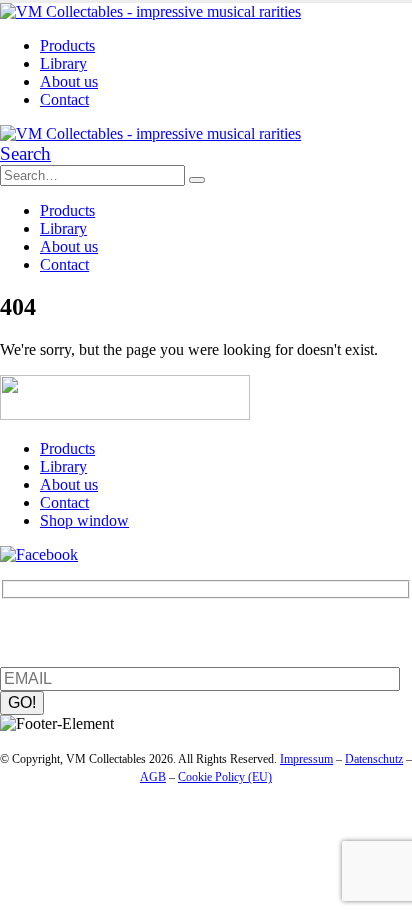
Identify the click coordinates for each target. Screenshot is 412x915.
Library (63, 63)
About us (69, 81)
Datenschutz (374, 759)
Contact (64, 99)
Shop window (84, 520)
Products (67, 45)
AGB (153, 777)
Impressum (306, 759)
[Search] (197, 180)
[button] (25, 153)
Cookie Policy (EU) (225, 777)
